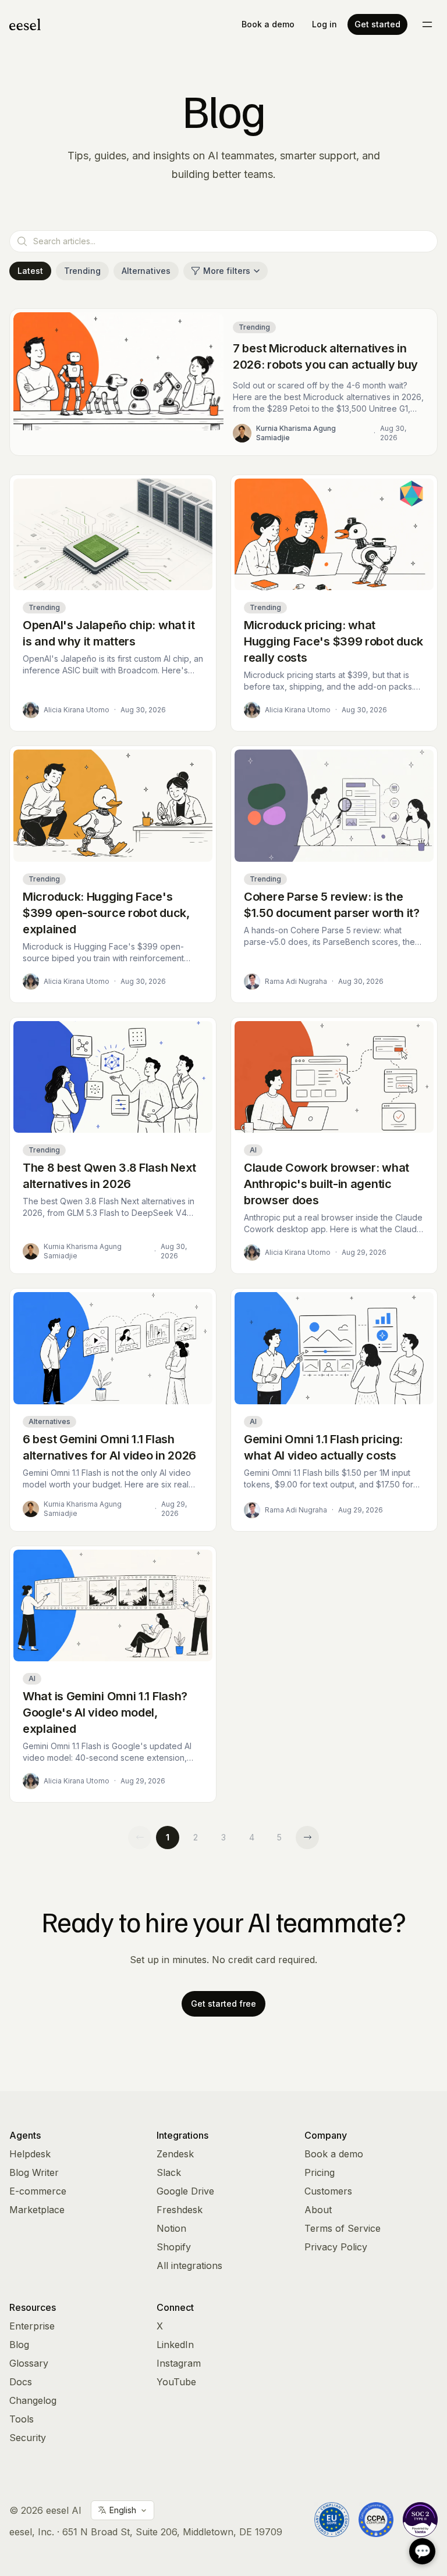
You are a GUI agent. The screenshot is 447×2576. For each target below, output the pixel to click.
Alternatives (146, 271)
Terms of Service (343, 2228)
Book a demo (268, 24)
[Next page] (307, 1838)
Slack (169, 2172)
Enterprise (32, 2326)
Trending (82, 271)
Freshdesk (180, 2210)
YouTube (176, 2382)
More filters (227, 271)
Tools (22, 2419)
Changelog (33, 2400)
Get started (377, 24)
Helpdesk (30, 2154)
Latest (30, 271)
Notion (171, 2228)
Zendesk (175, 2154)
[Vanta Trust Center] (420, 2520)
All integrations (189, 2265)
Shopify (174, 2247)
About (318, 2210)
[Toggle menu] (427, 24)
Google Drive (185, 2191)
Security (28, 2438)
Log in (324, 24)
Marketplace (37, 2210)
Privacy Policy (336, 2247)
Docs (21, 2382)
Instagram (179, 2363)
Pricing (320, 2172)
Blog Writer (34, 2172)
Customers (328, 2191)
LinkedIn (175, 2345)
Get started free (223, 2004)
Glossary (29, 2363)
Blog (19, 2345)
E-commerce (38, 2191)
